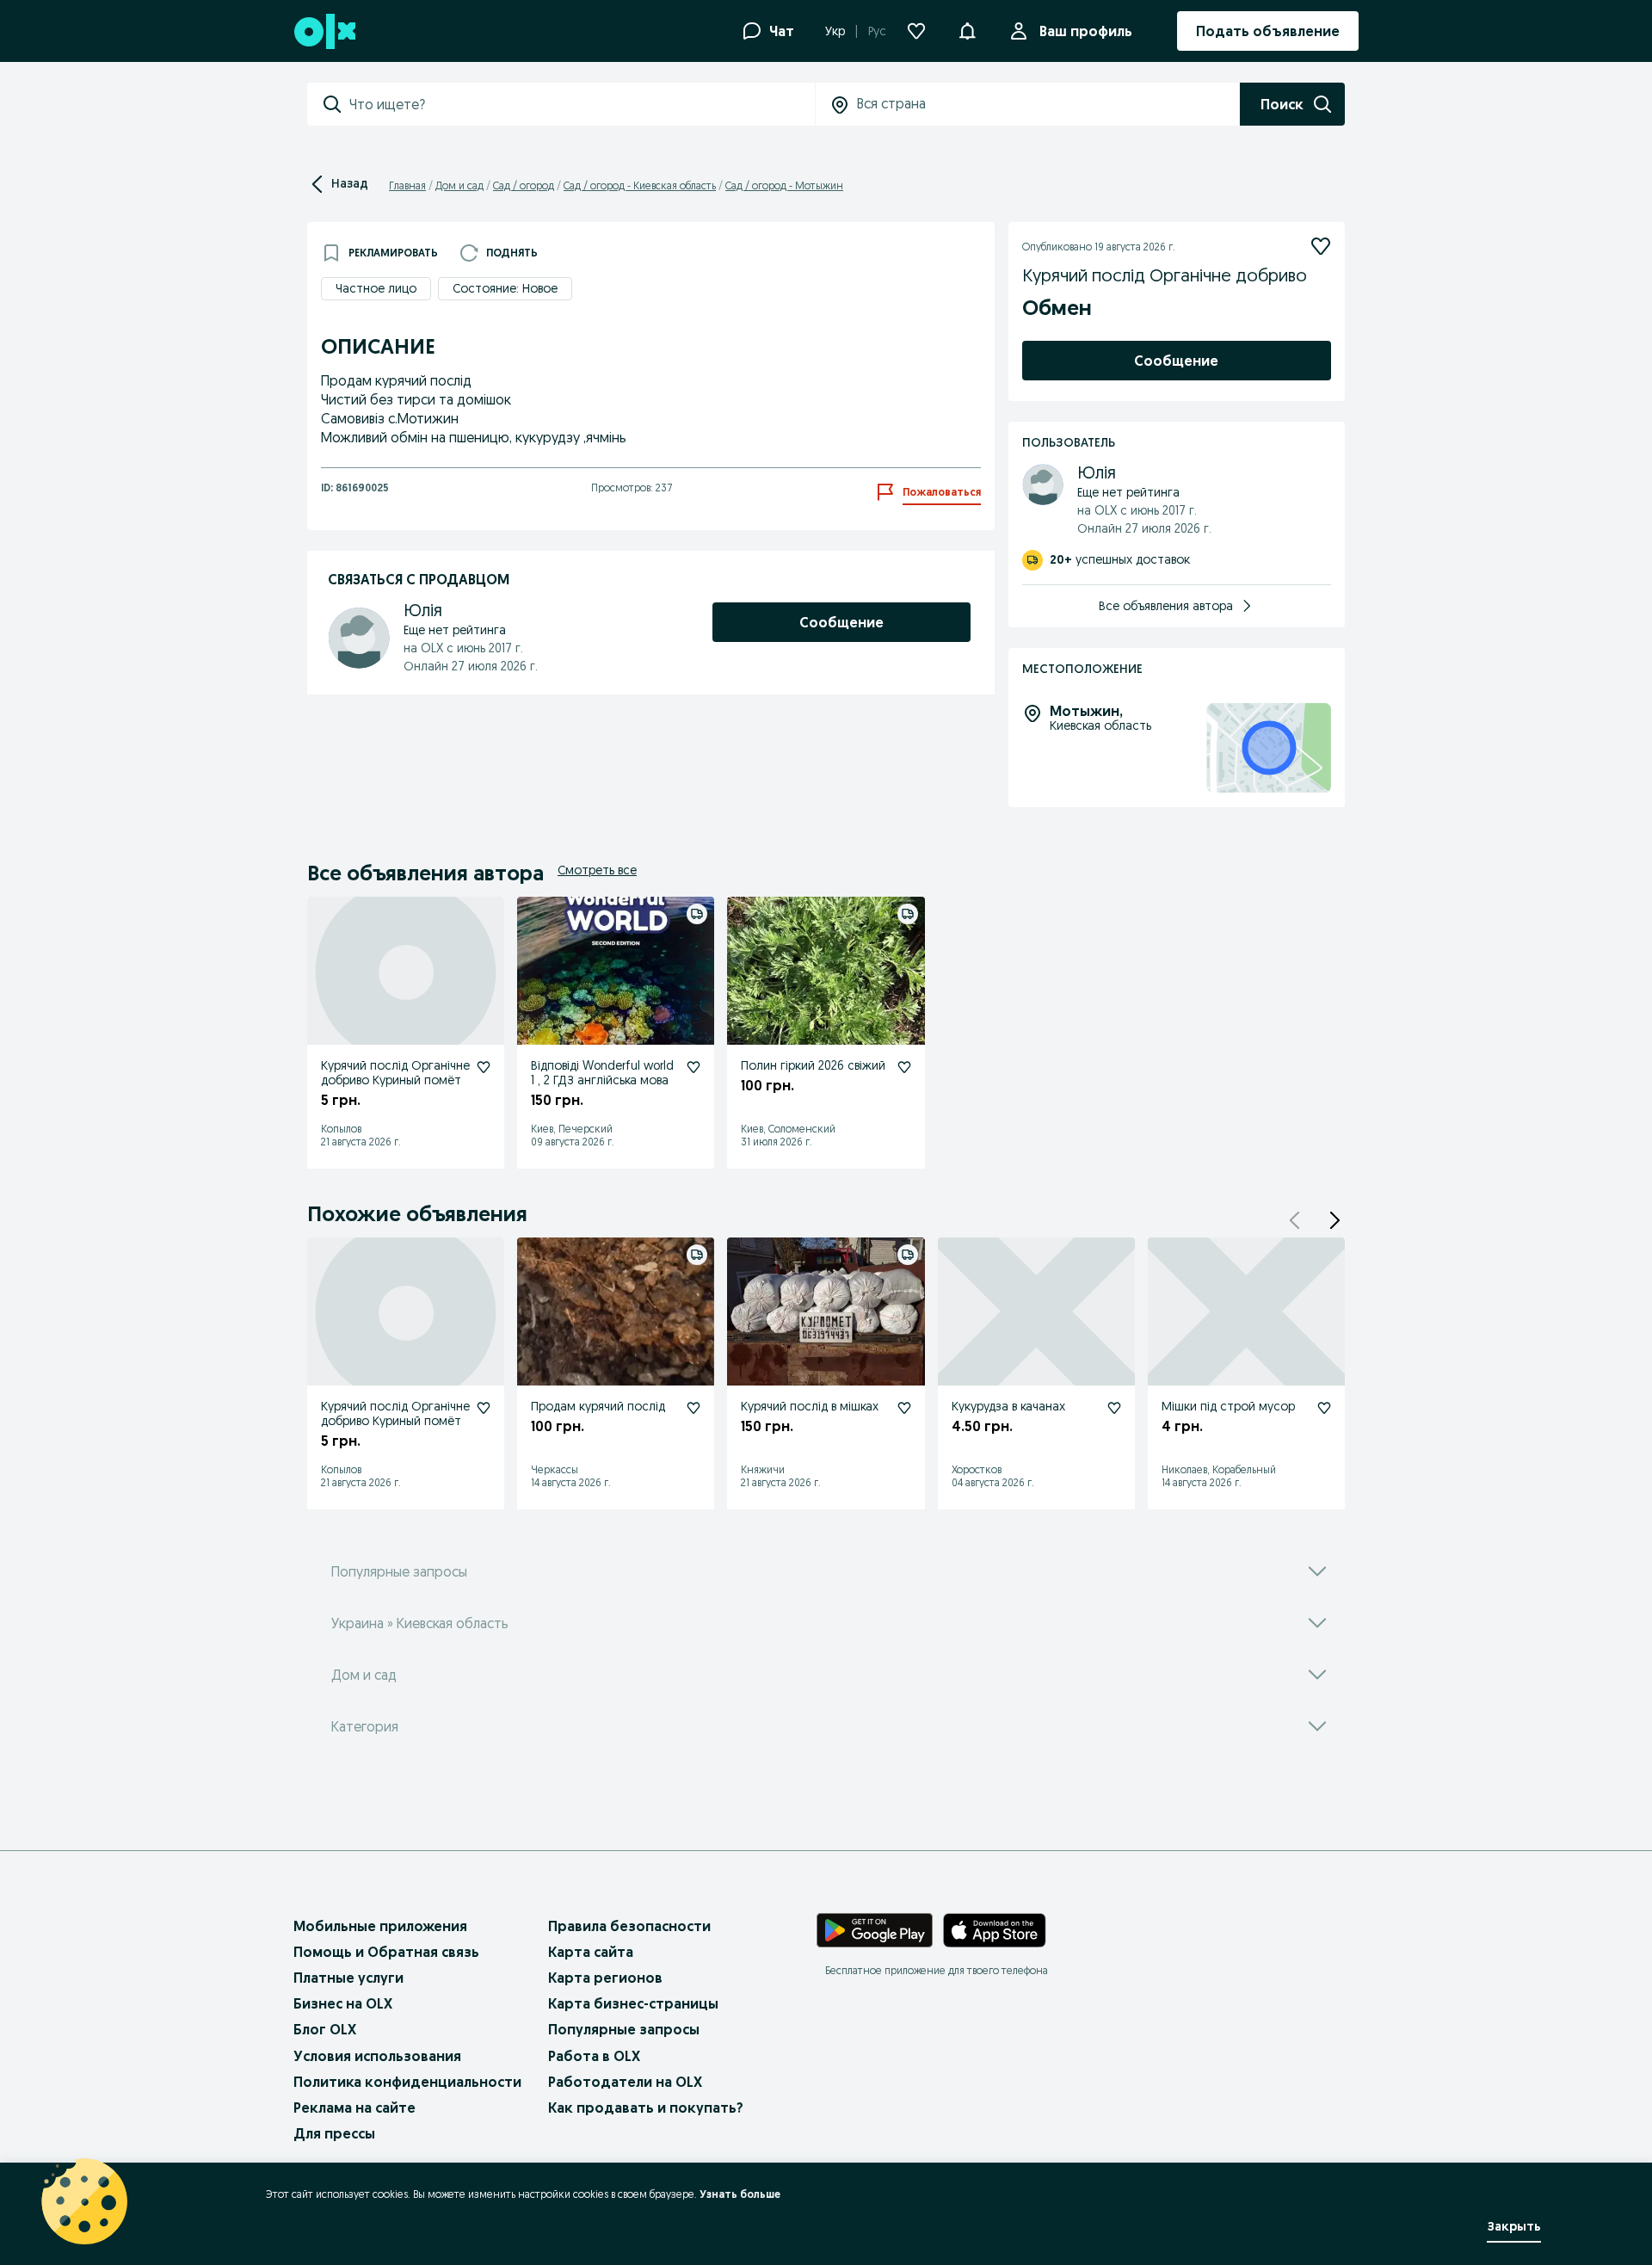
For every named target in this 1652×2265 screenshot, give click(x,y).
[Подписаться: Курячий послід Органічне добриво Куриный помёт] (484, 1067)
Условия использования (377, 2056)
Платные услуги (348, 1978)
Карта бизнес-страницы (633, 2003)
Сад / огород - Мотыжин (784, 185)
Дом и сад (459, 185)
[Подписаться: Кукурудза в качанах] (1114, 1408)
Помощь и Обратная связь (386, 1952)
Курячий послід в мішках (810, 1406)
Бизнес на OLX (343, 2003)
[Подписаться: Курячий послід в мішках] (904, 1408)
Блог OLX (325, 2029)
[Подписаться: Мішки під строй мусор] (1324, 1408)
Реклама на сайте (354, 2108)
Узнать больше (740, 2194)
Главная (407, 185)
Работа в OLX (594, 2056)
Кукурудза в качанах (1008, 1406)
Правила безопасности (629, 1926)
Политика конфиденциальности (407, 2082)
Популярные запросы (624, 2029)
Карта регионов (605, 1978)
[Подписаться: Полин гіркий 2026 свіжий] (904, 1067)
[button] (1335, 1220)
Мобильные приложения (380, 1926)
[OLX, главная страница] (324, 31)
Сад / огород (524, 185)
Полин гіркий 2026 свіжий (813, 1065)
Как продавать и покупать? (646, 2108)
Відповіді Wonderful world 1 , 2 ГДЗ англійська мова (602, 1073)
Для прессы (334, 2133)
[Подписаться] (1321, 246)
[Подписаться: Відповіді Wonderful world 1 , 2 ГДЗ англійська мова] (693, 1067)
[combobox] (582, 104)
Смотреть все (597, 870)
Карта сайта (591, 1952)
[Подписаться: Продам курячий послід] (693, 1408)
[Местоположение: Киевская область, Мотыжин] (1269, 748)
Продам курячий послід (598, 1406)
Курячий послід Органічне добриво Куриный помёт (395, 1073)
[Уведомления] (967, 31)
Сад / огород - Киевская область (640, 185)
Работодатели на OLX (625, 2082)
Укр (835, 31)
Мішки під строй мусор (1228, 1406)
